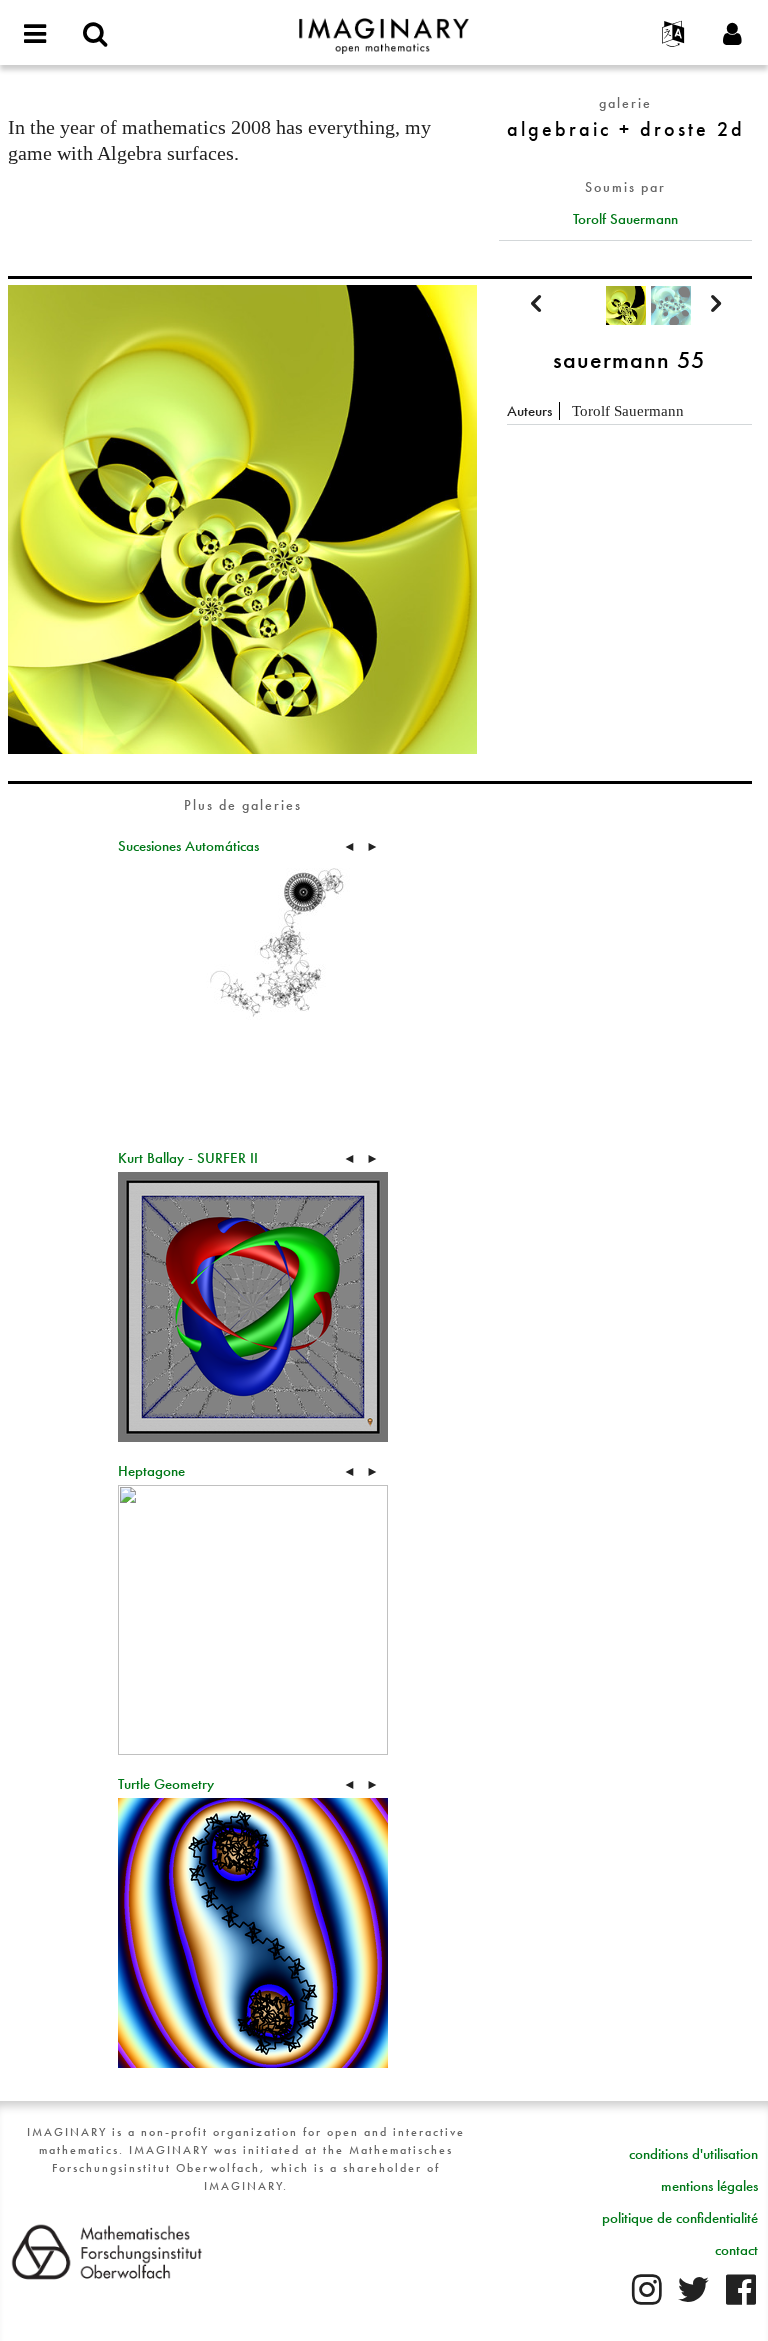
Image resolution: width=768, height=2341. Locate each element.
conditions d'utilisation (693, 2154)
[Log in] (733, 35)
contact (736, 2250)
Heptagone (151, 1471)
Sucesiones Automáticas (188, 846)
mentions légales (709, 2186)
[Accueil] (384, 27)
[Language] (673, 35)
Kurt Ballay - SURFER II (188, 1158)
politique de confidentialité (680, 2218)
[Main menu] (35, 35)
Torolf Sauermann (625, 219)
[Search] (95, 35)
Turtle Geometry (166, 1784)
